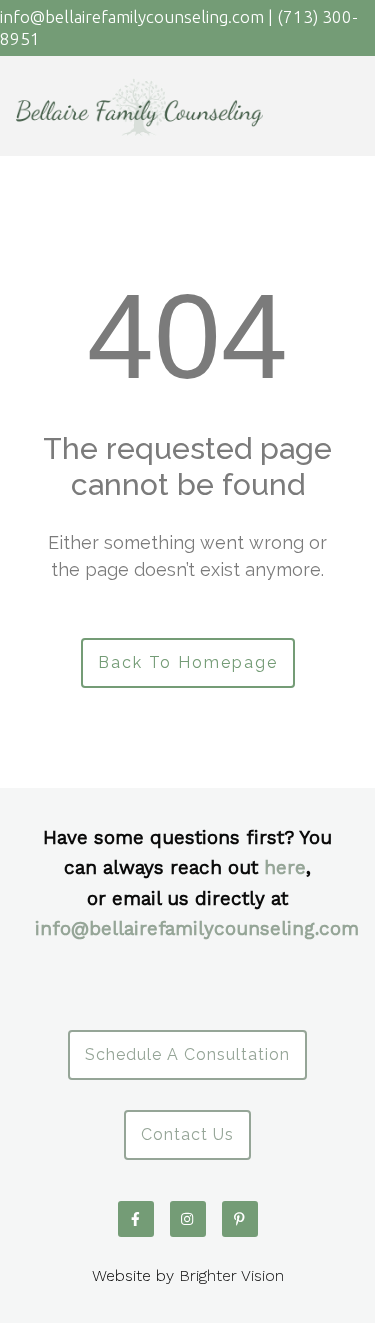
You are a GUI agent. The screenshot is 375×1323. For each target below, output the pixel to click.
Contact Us (187, 1134)
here (285, 867)
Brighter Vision (231, 1275)
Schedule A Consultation (187, 1054)
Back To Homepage (188, 662)
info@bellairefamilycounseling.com (197, 928)
